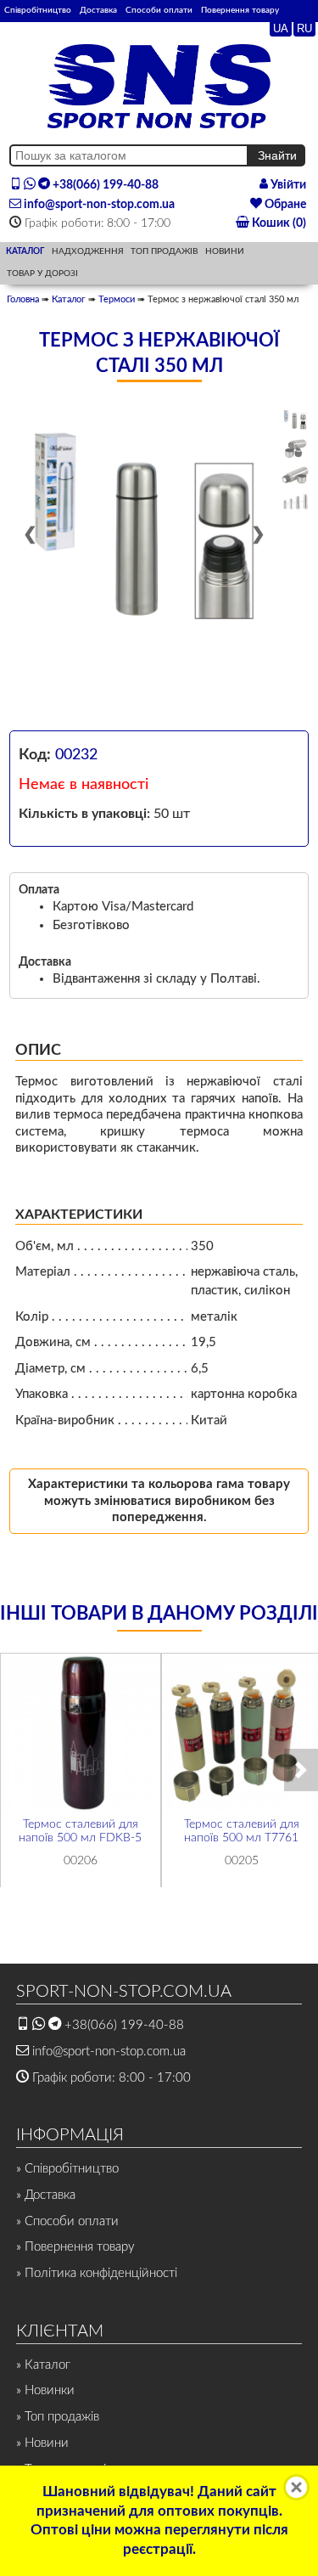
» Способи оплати (67, 2221)
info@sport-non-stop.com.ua (98, 205)
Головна (23, 299)
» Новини (42, 2443)
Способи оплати (159, 10)
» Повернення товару (75, 2247)
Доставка (98, 10)
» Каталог (43, 2365)
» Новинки (45, 2390)
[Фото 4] (295, 502)
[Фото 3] (295, 476)
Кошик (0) (278, 223)
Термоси (117, 299)
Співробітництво (38, 10)
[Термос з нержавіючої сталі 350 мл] (144, 542)
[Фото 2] (295, 448)
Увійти (287, 185)
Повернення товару (240, 10)
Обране (284, 205)
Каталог (69, 299)
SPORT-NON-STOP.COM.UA (124, 1992)
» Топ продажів (58, 2417)
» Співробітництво (67, 2169)
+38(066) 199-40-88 (104, 185)
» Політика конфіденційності (97, 2273)
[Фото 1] (295, 421)
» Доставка (46, 2195)
